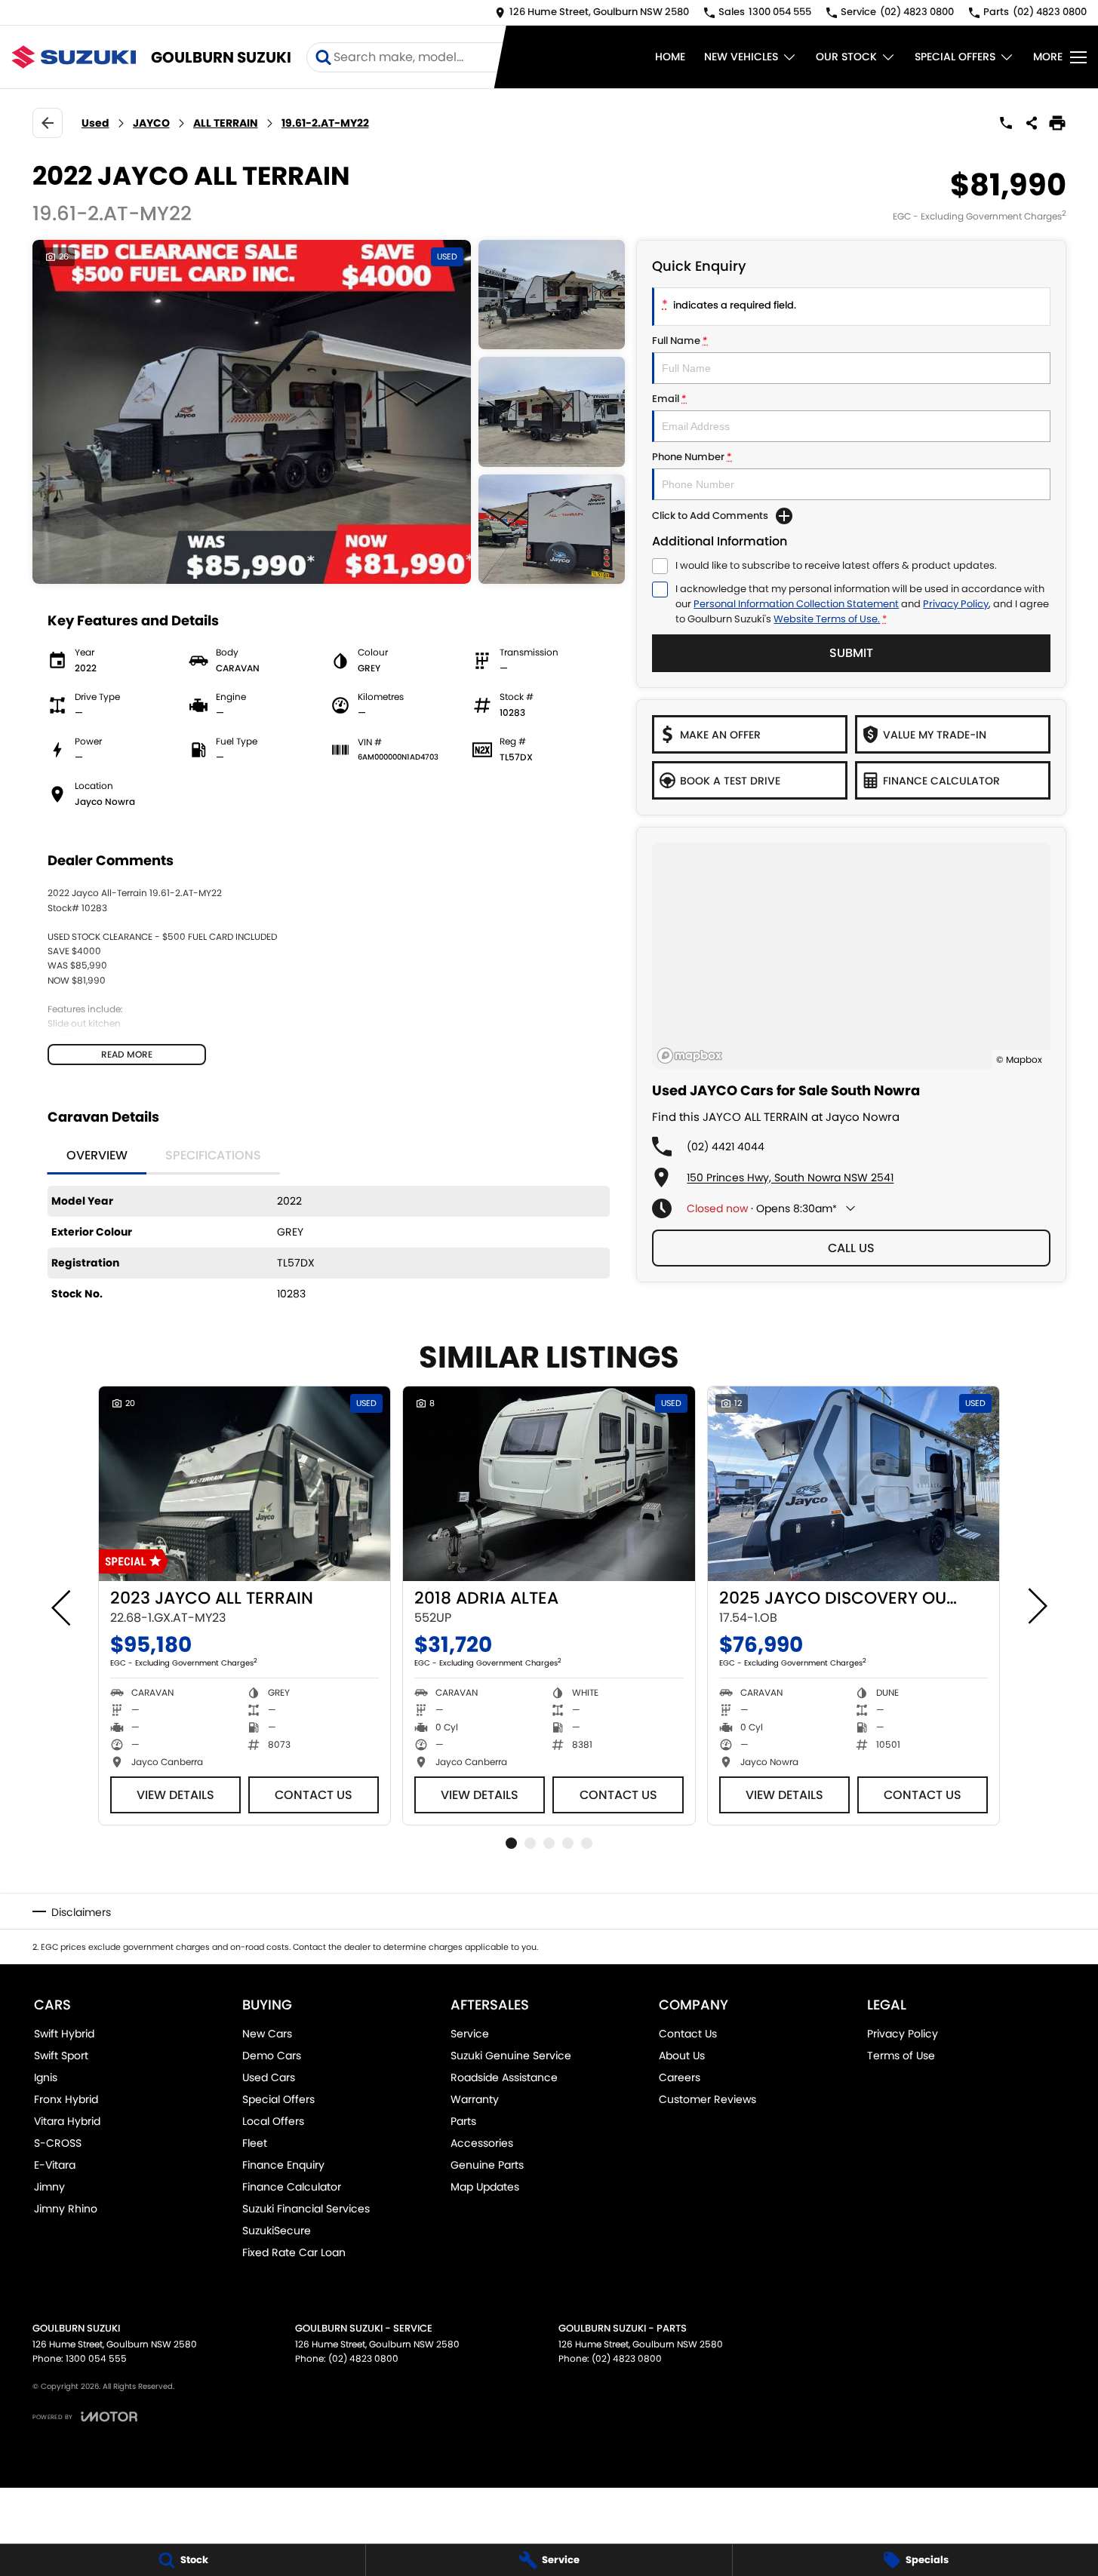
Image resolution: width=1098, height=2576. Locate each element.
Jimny (49, 2187)
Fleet (255, 2143)
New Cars (267, 2034)
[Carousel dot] (511, 1843)
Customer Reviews (707, 2099)
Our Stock (846, 57)
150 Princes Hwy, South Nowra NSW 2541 (790, 1177)
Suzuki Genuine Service (511, 2056)
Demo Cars (272, 2056)
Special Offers (955, 57)
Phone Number (692, 457)
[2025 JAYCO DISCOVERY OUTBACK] (853, 1484)
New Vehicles (741, 57)
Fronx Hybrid (66, 2099)
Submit (851, 653)
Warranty (475, 2099)
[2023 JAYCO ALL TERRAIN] (245, 1484)
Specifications (213, 1155)
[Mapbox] (693, 1056)
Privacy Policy (956, 604)
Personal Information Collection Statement (796, 604)
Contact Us (314, 1795)
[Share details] (1032, 123)
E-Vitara (55, 2165)
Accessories (482, 2143)
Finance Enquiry (283, 2165)
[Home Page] (74, 57)
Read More (127, 1054)
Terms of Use (901, 2056)
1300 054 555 (96, 2358)
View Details (175, 1795)
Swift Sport (61, 2056)
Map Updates (485, 2187)
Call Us (851, 1248)
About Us (682, 2056)
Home (670, 57)
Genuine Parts (487, 2165)
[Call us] (1006, 123)
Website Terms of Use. (827, 619)
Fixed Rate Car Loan (294, 2252)
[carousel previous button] (63, 1606)
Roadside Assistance (504, 2077)
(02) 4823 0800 (363, 2358)
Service (470, 2034)
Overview (97, 1155)
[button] (329, 412)
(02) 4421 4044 (726, 1147)
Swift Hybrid (64, 2034)
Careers (680, 2077)
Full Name (680, 341)
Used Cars (269, 2077)
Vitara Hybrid (67, 2121)
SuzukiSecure (277, 2231)
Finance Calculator (292, 2187)
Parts (463, 2121)
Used (95, 123)
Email (669, 399)
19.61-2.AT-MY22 (325, 123)
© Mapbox (1019, 1059)
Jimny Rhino (66, 2209)
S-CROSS (58, 2143)
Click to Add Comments (710, 516)
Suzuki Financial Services (306, 2209)
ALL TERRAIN (226, 123)
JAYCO (151, 123)
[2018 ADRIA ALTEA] (549, 1484)
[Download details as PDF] (1057, 123)
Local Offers (273, 2121)
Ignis (46, 2077)
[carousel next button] (1036, 1606)
